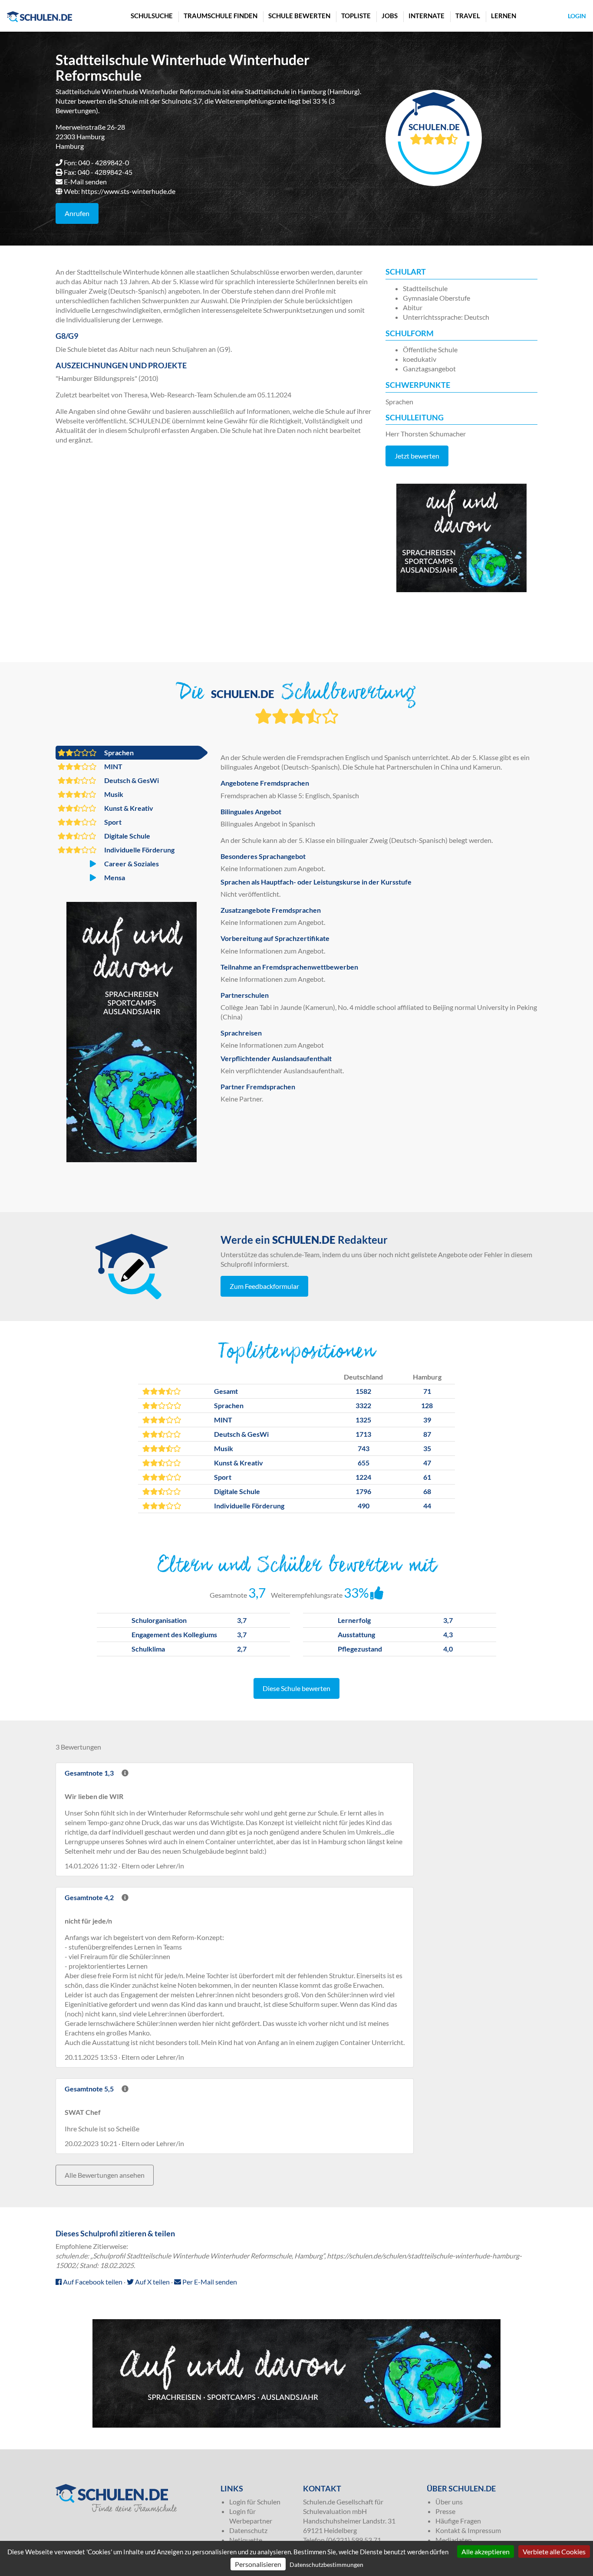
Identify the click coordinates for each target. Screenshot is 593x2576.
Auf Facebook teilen (92, 2282)
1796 (363, 1491)
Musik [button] (113, 794)
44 (427, 1506)
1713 (363, 1434)
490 (364, 1506)
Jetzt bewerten (417, 456)
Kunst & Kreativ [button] (128, 808)
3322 (363, 1405)
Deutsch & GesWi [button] (131, 780)
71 (427, 1391)
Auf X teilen (152, 2282)
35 (427, 1448)
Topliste (356, 16)
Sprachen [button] (118, 752)
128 (427, 1405)
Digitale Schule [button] (127, 836)
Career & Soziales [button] (131, 864)
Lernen (504, 16)
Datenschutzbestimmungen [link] (326, 2565)
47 (427, 1463)
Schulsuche (152, 16)
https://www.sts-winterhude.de (128, 191)
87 (427, 1434)
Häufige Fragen (458, 2521)
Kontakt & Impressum (468, 2530)
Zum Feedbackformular (264, 1286)
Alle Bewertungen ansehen (105, 2175)
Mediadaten (454, 2540)
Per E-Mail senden (209, 2282)
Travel (468, 16)
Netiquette (246, 2540)
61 (427, 1477)
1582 (363, 1391)
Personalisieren (258, 2564)
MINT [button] (113, 766)
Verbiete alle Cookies (554, 2551)
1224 (363, 1477)
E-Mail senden (85, 182)
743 (364, 1448)
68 (427, 1491)
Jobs (390, 16)
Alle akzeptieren (486, 2551)
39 (427, 1420)
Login (577, 16)
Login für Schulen (255, 2502)
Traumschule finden (221, 16)
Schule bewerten (299, 16)
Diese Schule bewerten (296, 1688)
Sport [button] (112, 822)
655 (364, 1463)
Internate (427, 16)
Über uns (449, 2502)
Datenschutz (248, 2530)
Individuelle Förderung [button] (139, 850)
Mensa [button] (114, 877)
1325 (363, 1420)
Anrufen (77, 213)
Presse (445, 2511)
